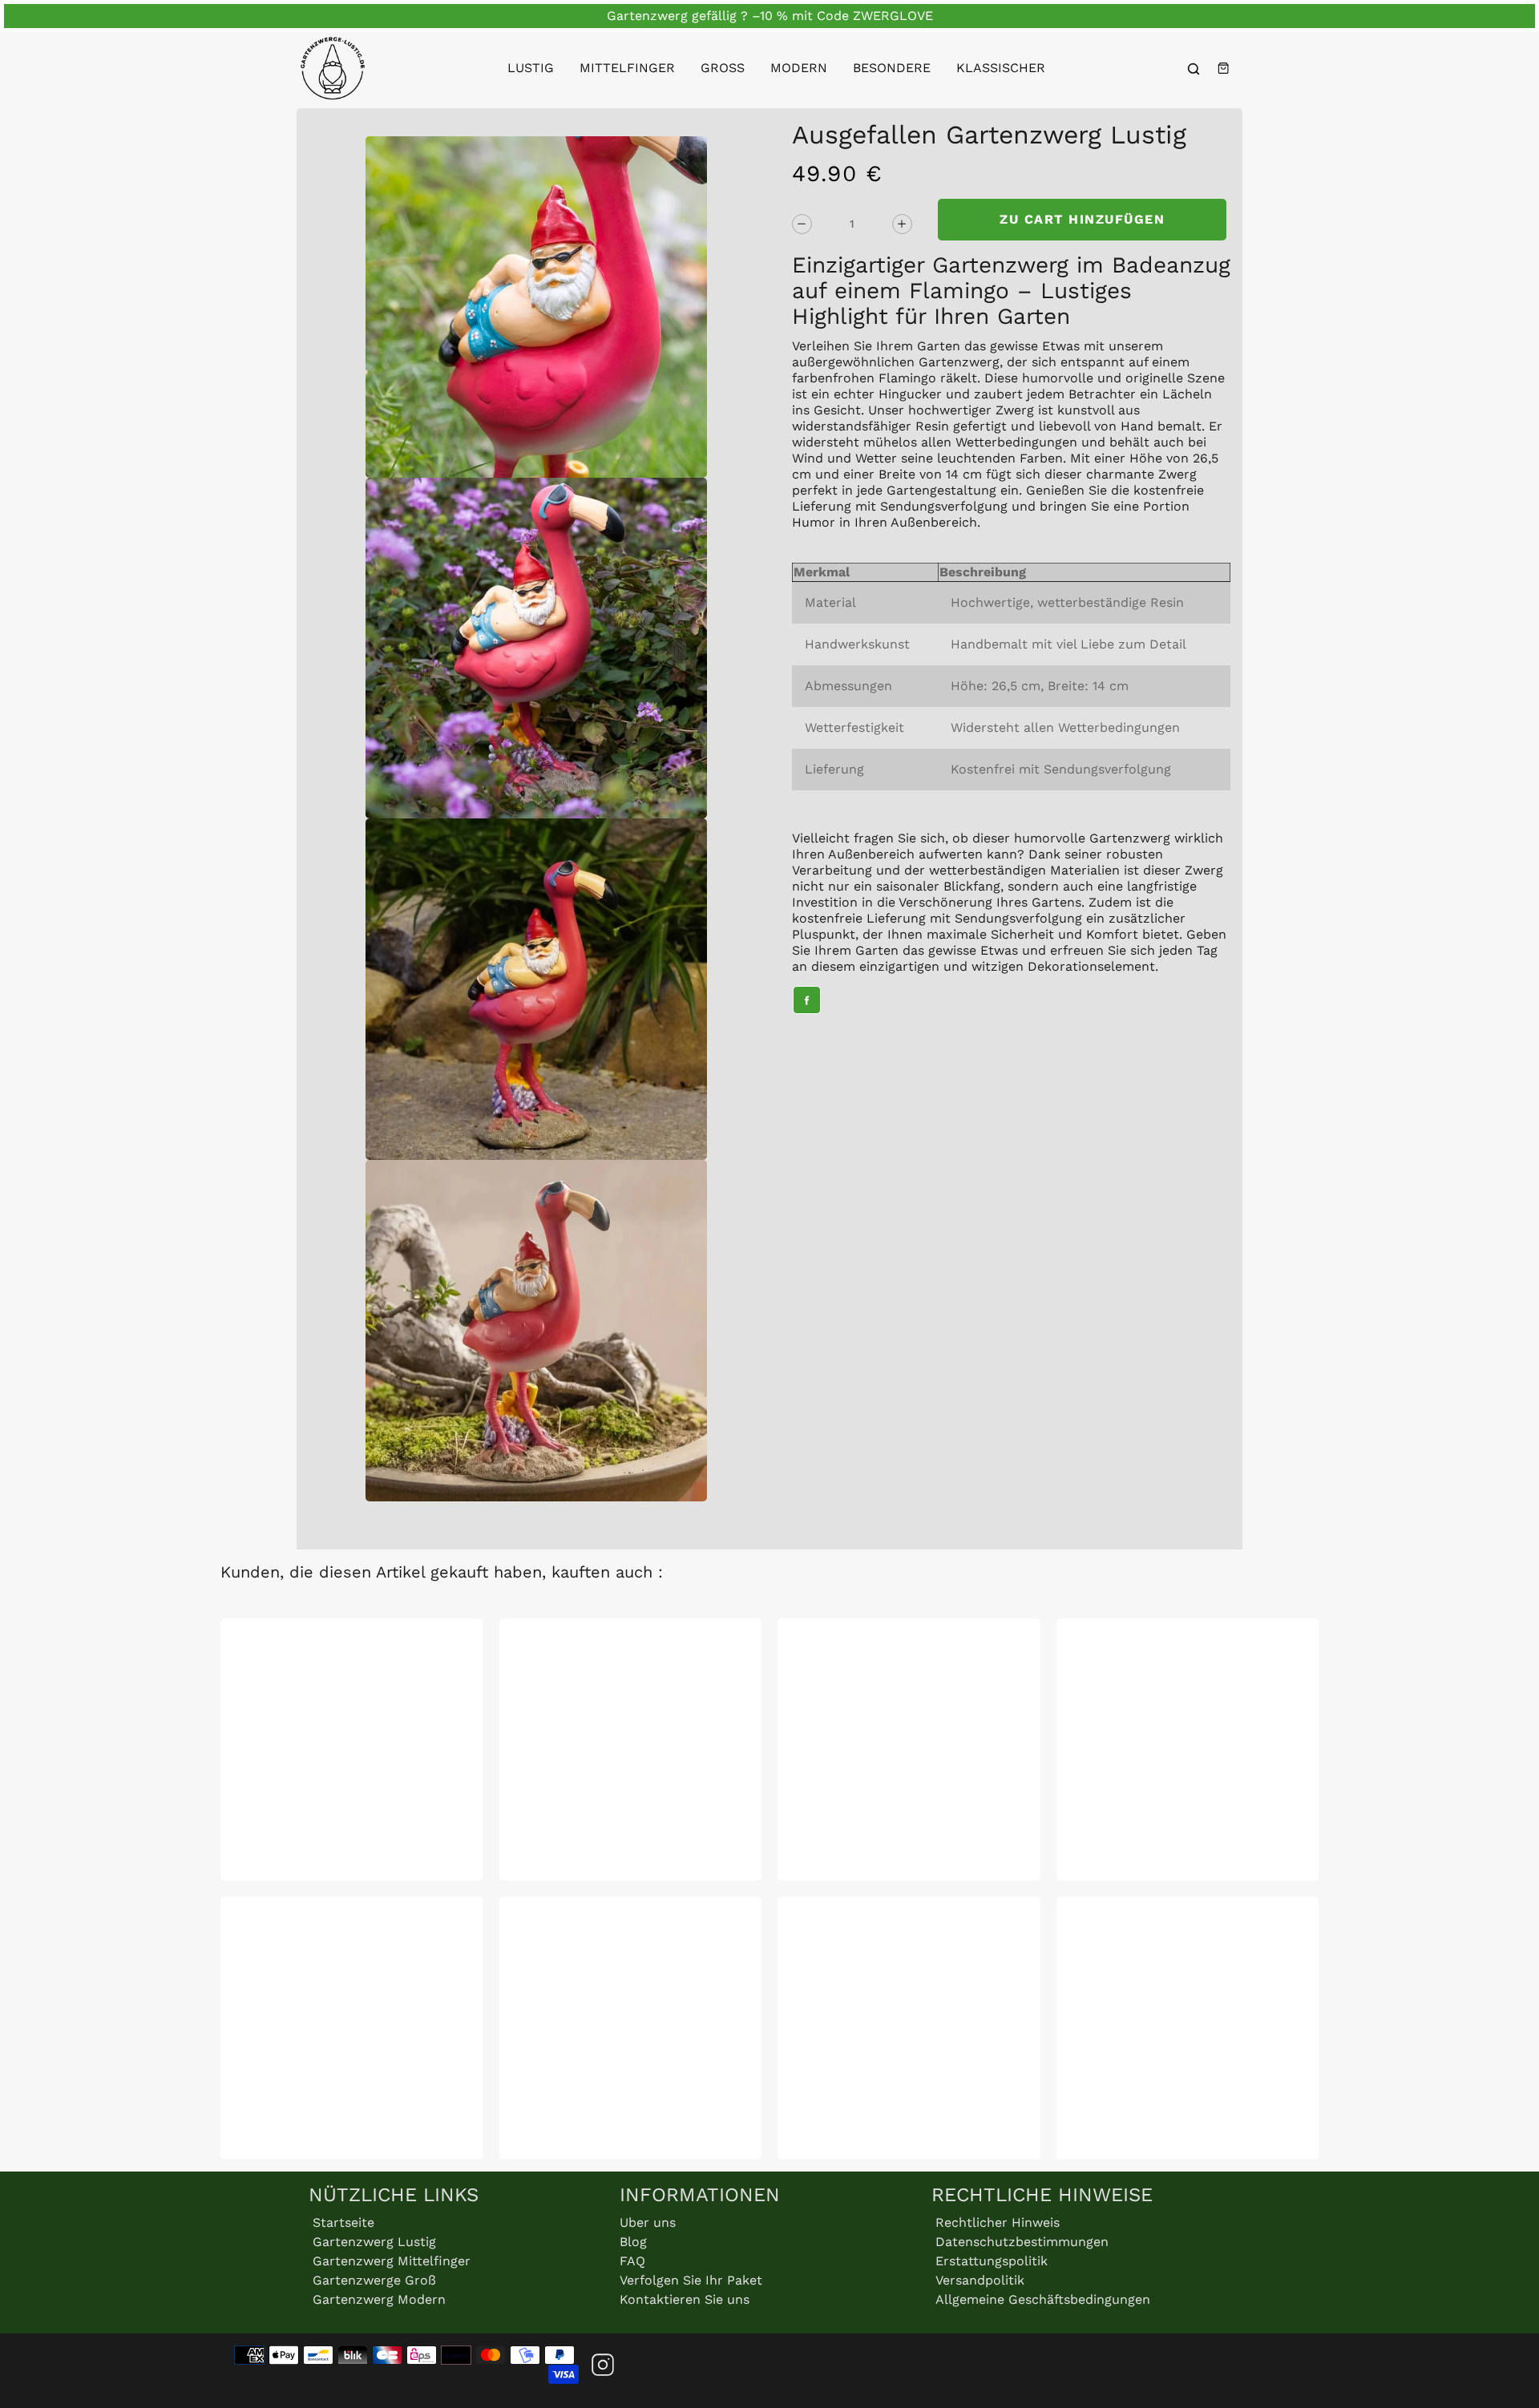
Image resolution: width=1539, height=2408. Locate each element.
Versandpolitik (980, 2280)
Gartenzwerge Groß (374, 2280)
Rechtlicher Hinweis (998, 2222)
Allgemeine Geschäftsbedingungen (1043, 2299)
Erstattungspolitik (992, 2261)
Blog (633, 2242)
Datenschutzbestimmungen (1022, 2242)
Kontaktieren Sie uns (685, 2299)
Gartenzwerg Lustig (374, 2242)
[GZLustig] (333, 68)
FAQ (632, 2261)
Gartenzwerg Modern (379, 2299)
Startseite (343, 2222)
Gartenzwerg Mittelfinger (392, 2261)
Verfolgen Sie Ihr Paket (691, 2280)
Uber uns (648, 2222)
